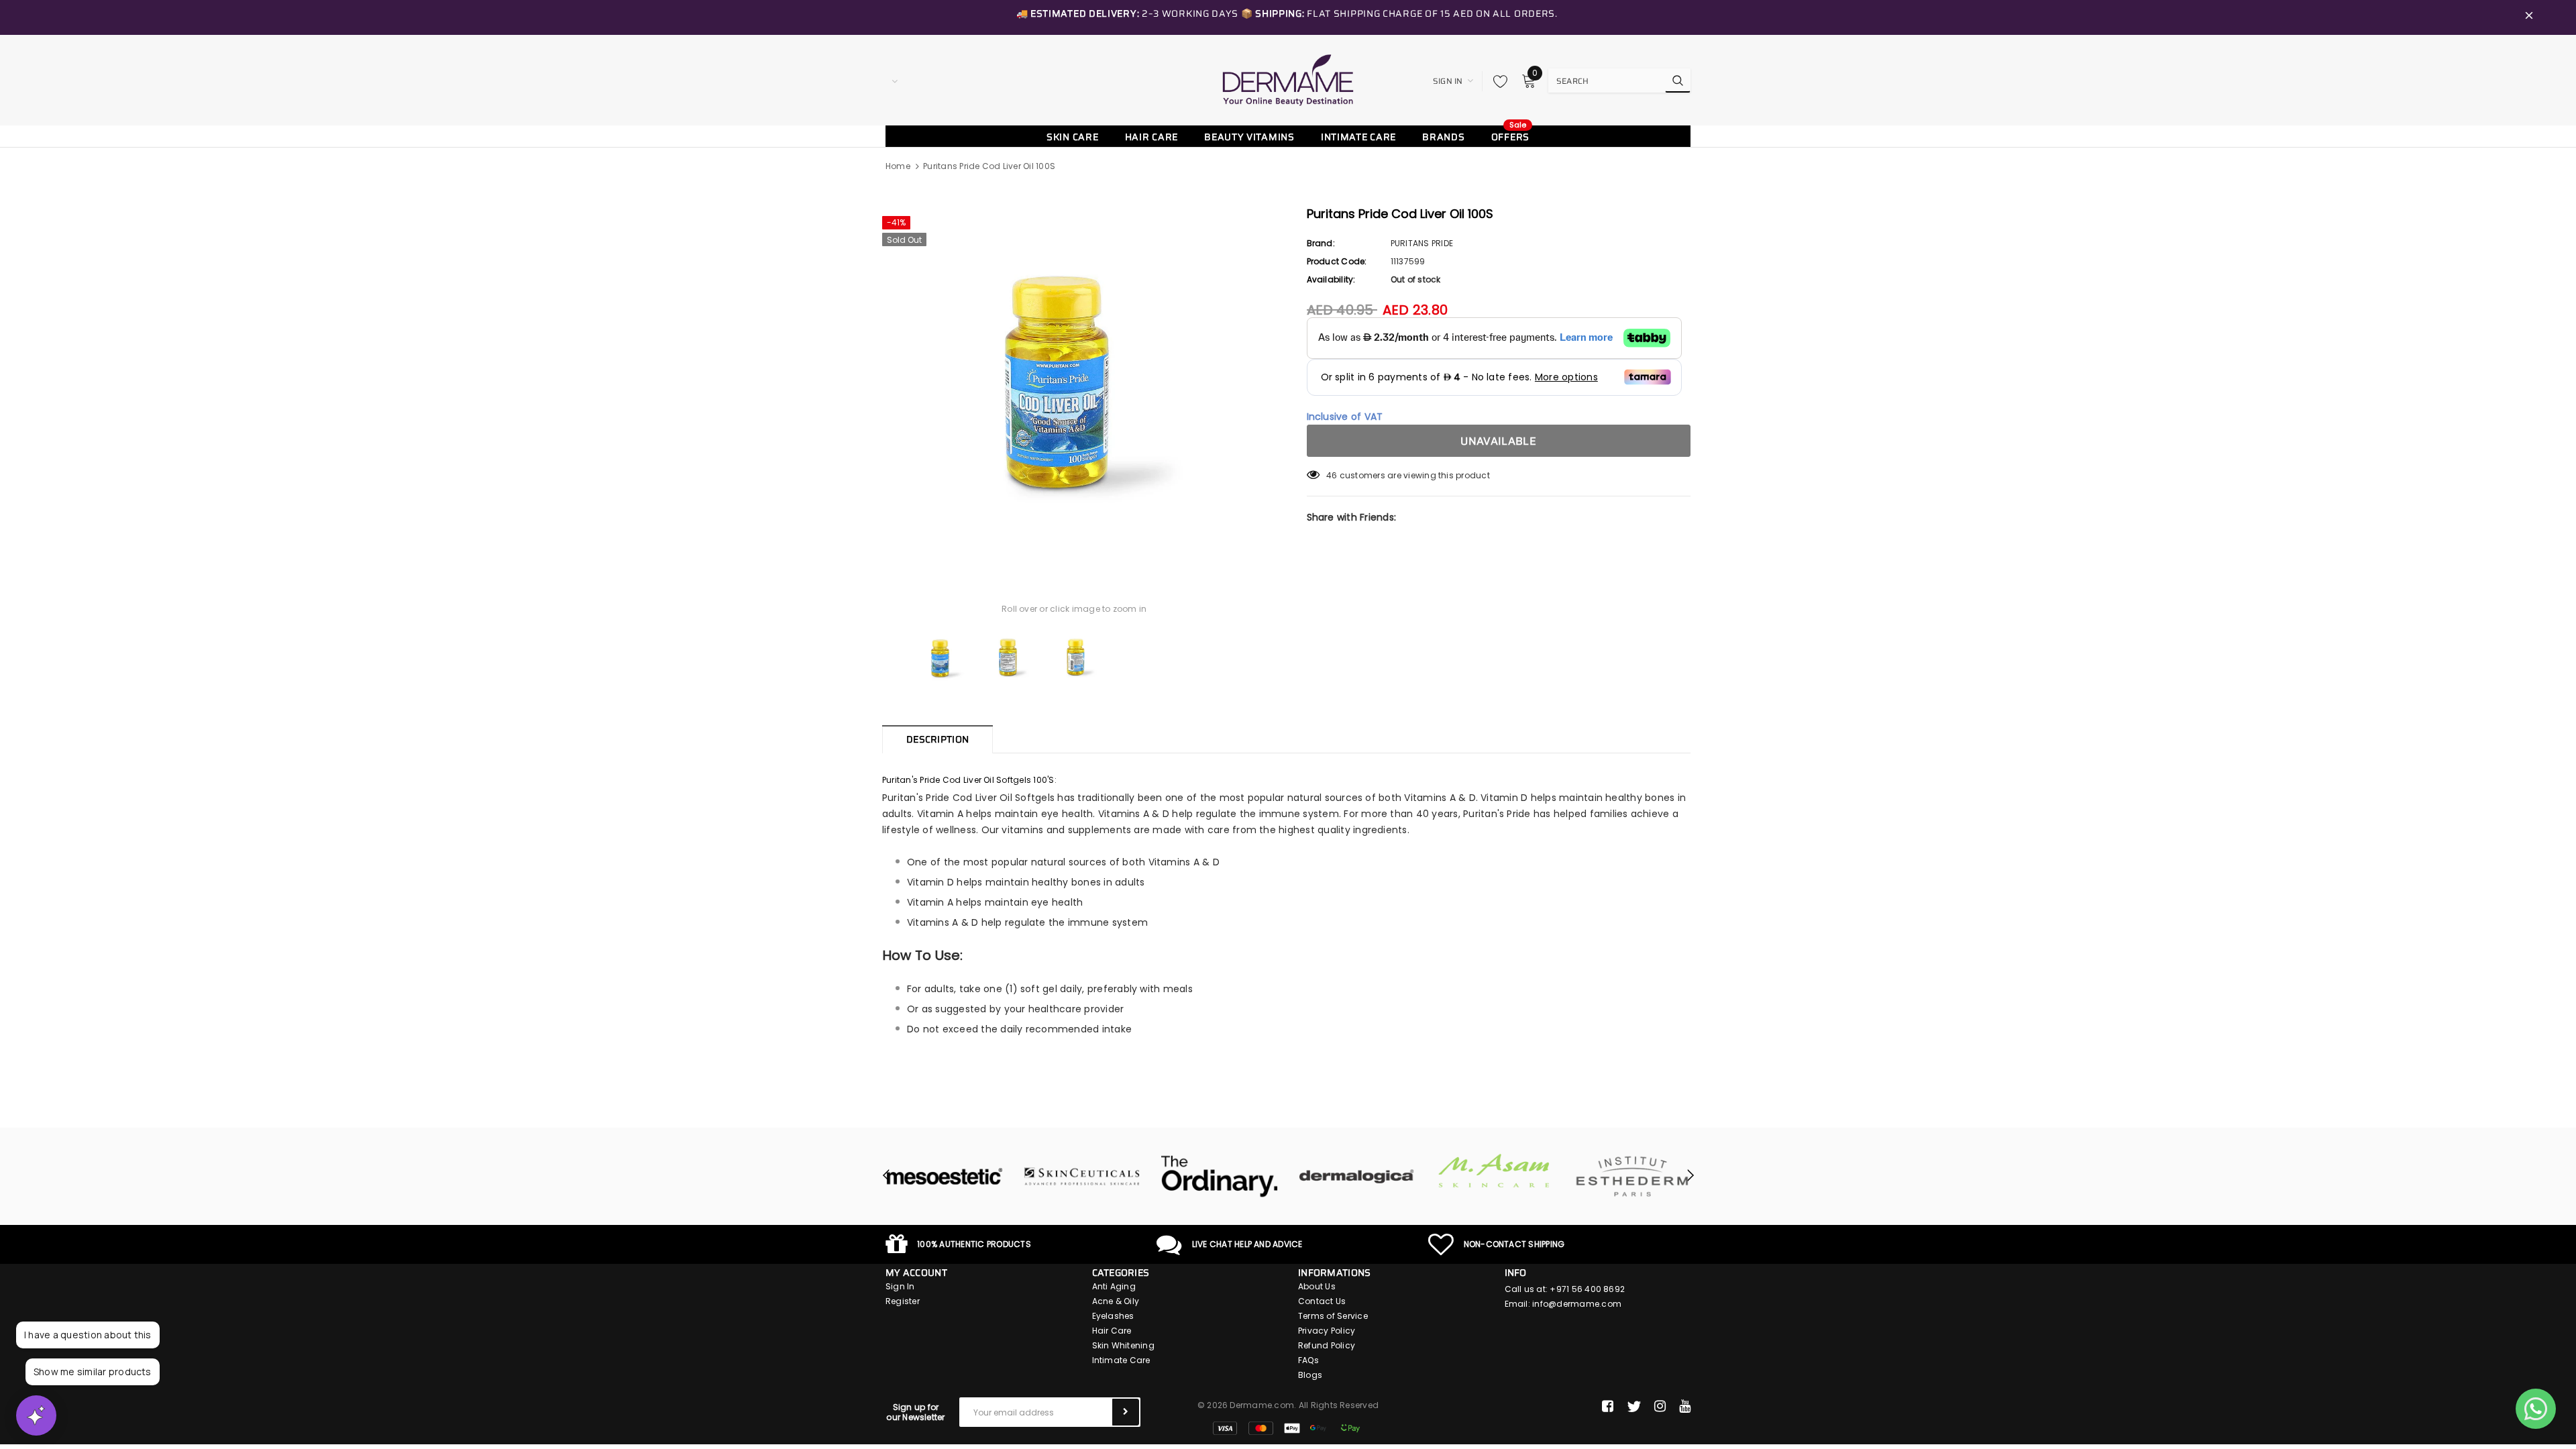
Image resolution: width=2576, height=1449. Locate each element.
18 (1330, 475)
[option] (1074, 382)
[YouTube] (1685, 1407)
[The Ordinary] (1219, 1177)
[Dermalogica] (1357, 1177)
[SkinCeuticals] (1082, 1177)
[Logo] (1288, 80)
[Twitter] (1634, 1407)
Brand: (1321, 243)
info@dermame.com (1577, 1304)
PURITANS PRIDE (1422, 243)
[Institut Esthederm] (1632, 1177)
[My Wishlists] (1497, 81)
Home (898, 166)
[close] (2529, 17)
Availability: (1331, 279)
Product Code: (1337, 261)
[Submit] (1126, 1412)
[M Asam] (1494, 1171)
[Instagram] (1660, 1407)
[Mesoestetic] (944, 1177)
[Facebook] (1608, 1407)
